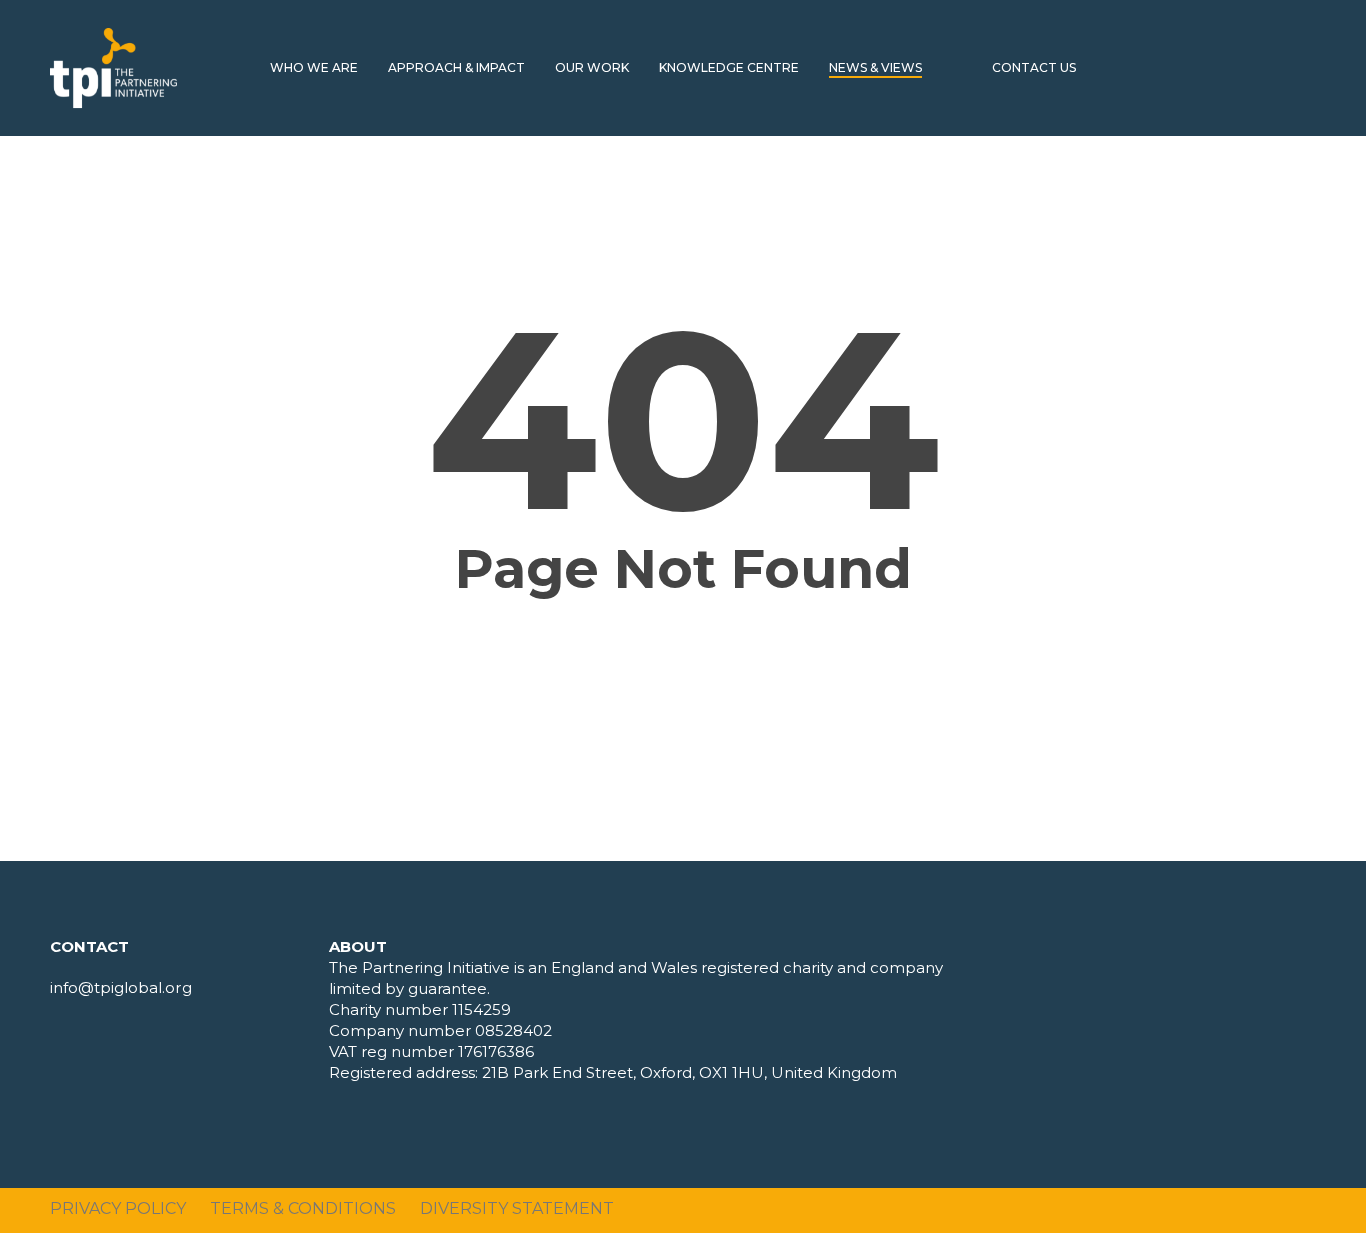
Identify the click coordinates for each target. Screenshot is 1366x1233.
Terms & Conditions (303, 1208)
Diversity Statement (517, 1208)
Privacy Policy (118, 1208)
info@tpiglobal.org (121, 987)
